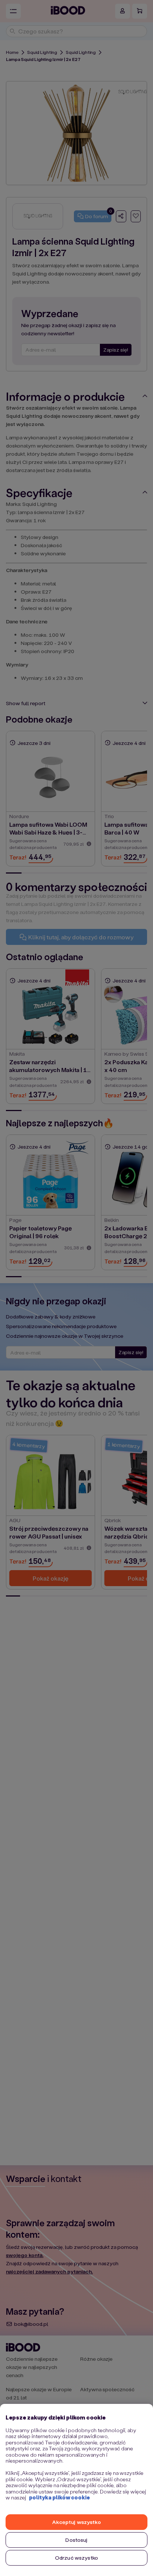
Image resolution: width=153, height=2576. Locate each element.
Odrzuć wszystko (76, 2558)
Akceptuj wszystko (76, 2522)
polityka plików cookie (59, 2497)
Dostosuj (76, 2540)
